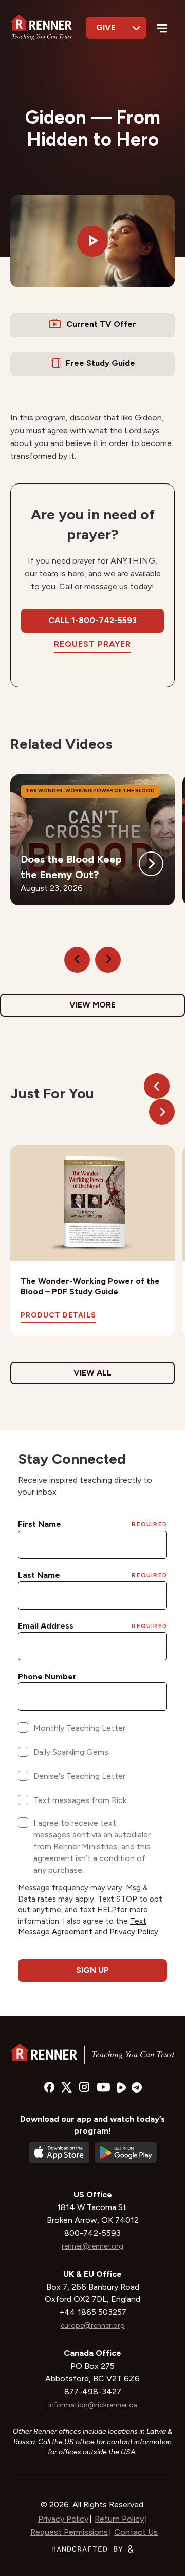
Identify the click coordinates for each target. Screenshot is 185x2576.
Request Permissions (69, 2532)
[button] (92, 241)
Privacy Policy (63, 2519)
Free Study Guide (100, 363)
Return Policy (119, 2519)
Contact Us (136, 2532)
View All (92, 1373)
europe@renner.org (93, 2325)
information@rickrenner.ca (93, 2405)
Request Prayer (92, 644)
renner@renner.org (92, 2246)
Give (106, 27)
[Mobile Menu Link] (162, 30)
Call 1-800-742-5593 (92, 620)
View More (92, 1005)
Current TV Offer (101, 324)
